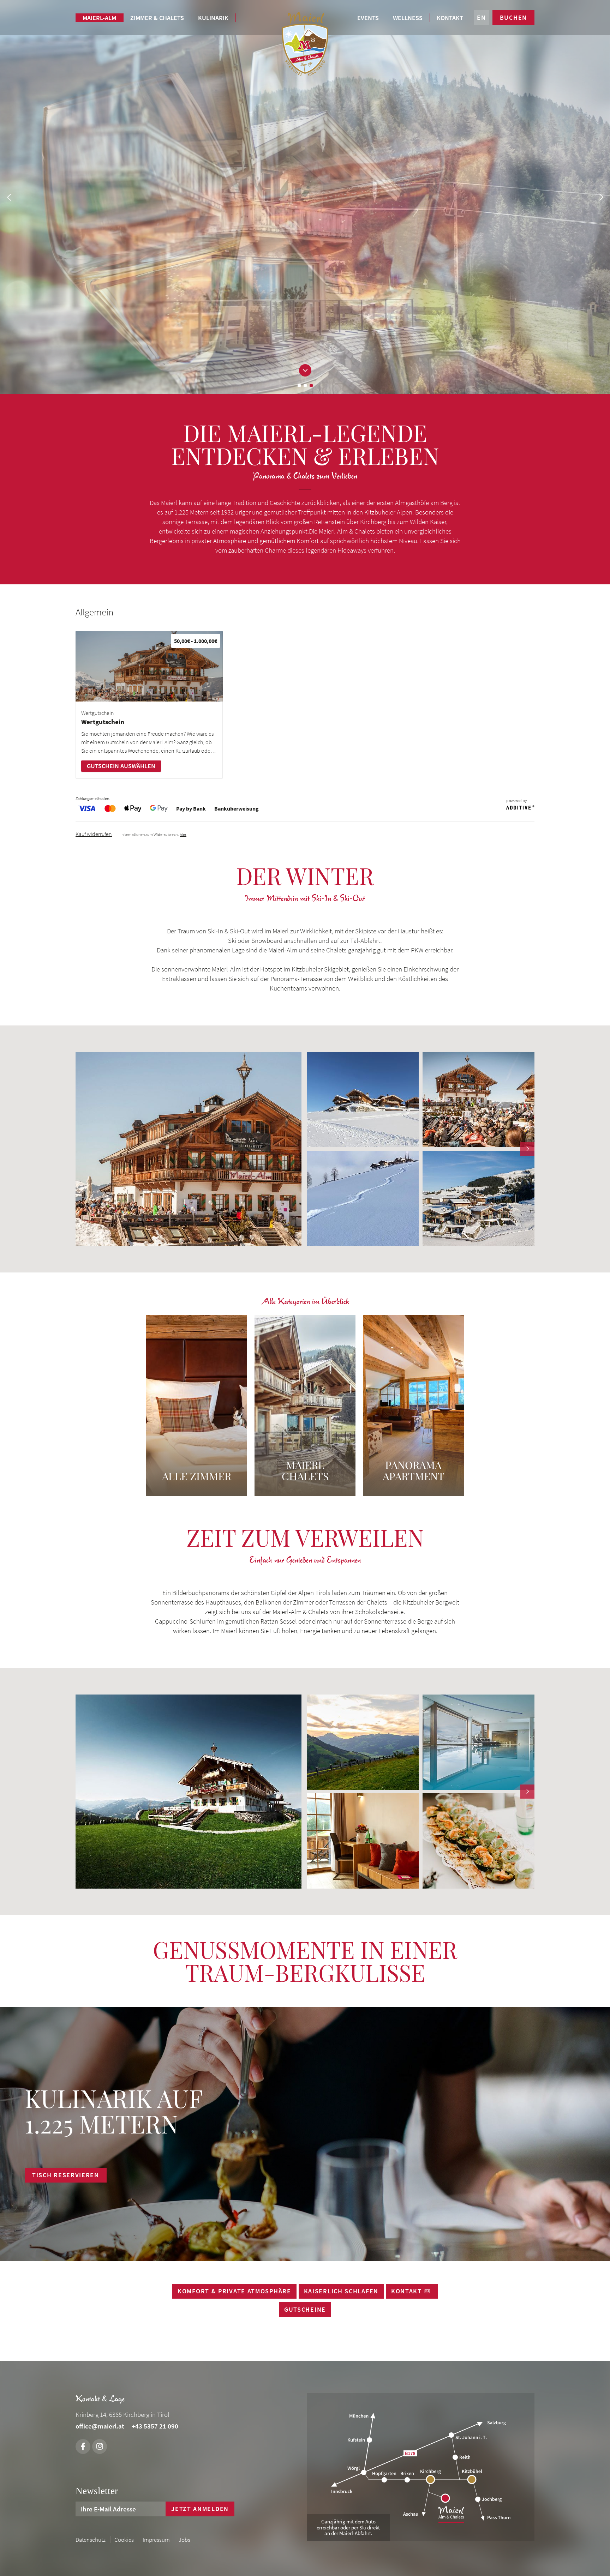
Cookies (124, 2540)
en (481, 17)
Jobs (184, 2540)
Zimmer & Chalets (157, 18)
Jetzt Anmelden (200, 2509)
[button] (83, 1149)
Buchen (513, 17)
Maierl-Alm (99, 18)
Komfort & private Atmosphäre (234, 2291)
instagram (100, 2446)
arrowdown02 (305, 370)
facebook (83, 2446)
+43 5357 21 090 (155, 2426)
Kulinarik (213, 18)
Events (368, 18)
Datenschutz (91, 2540)
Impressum (156, 2540)
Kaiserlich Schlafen (341, 2291)
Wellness (408, 18)
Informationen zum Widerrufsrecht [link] (153, 834)
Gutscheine (305, 2309)
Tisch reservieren (66, 2175)
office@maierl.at (100, 2426)
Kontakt (450, 18)
